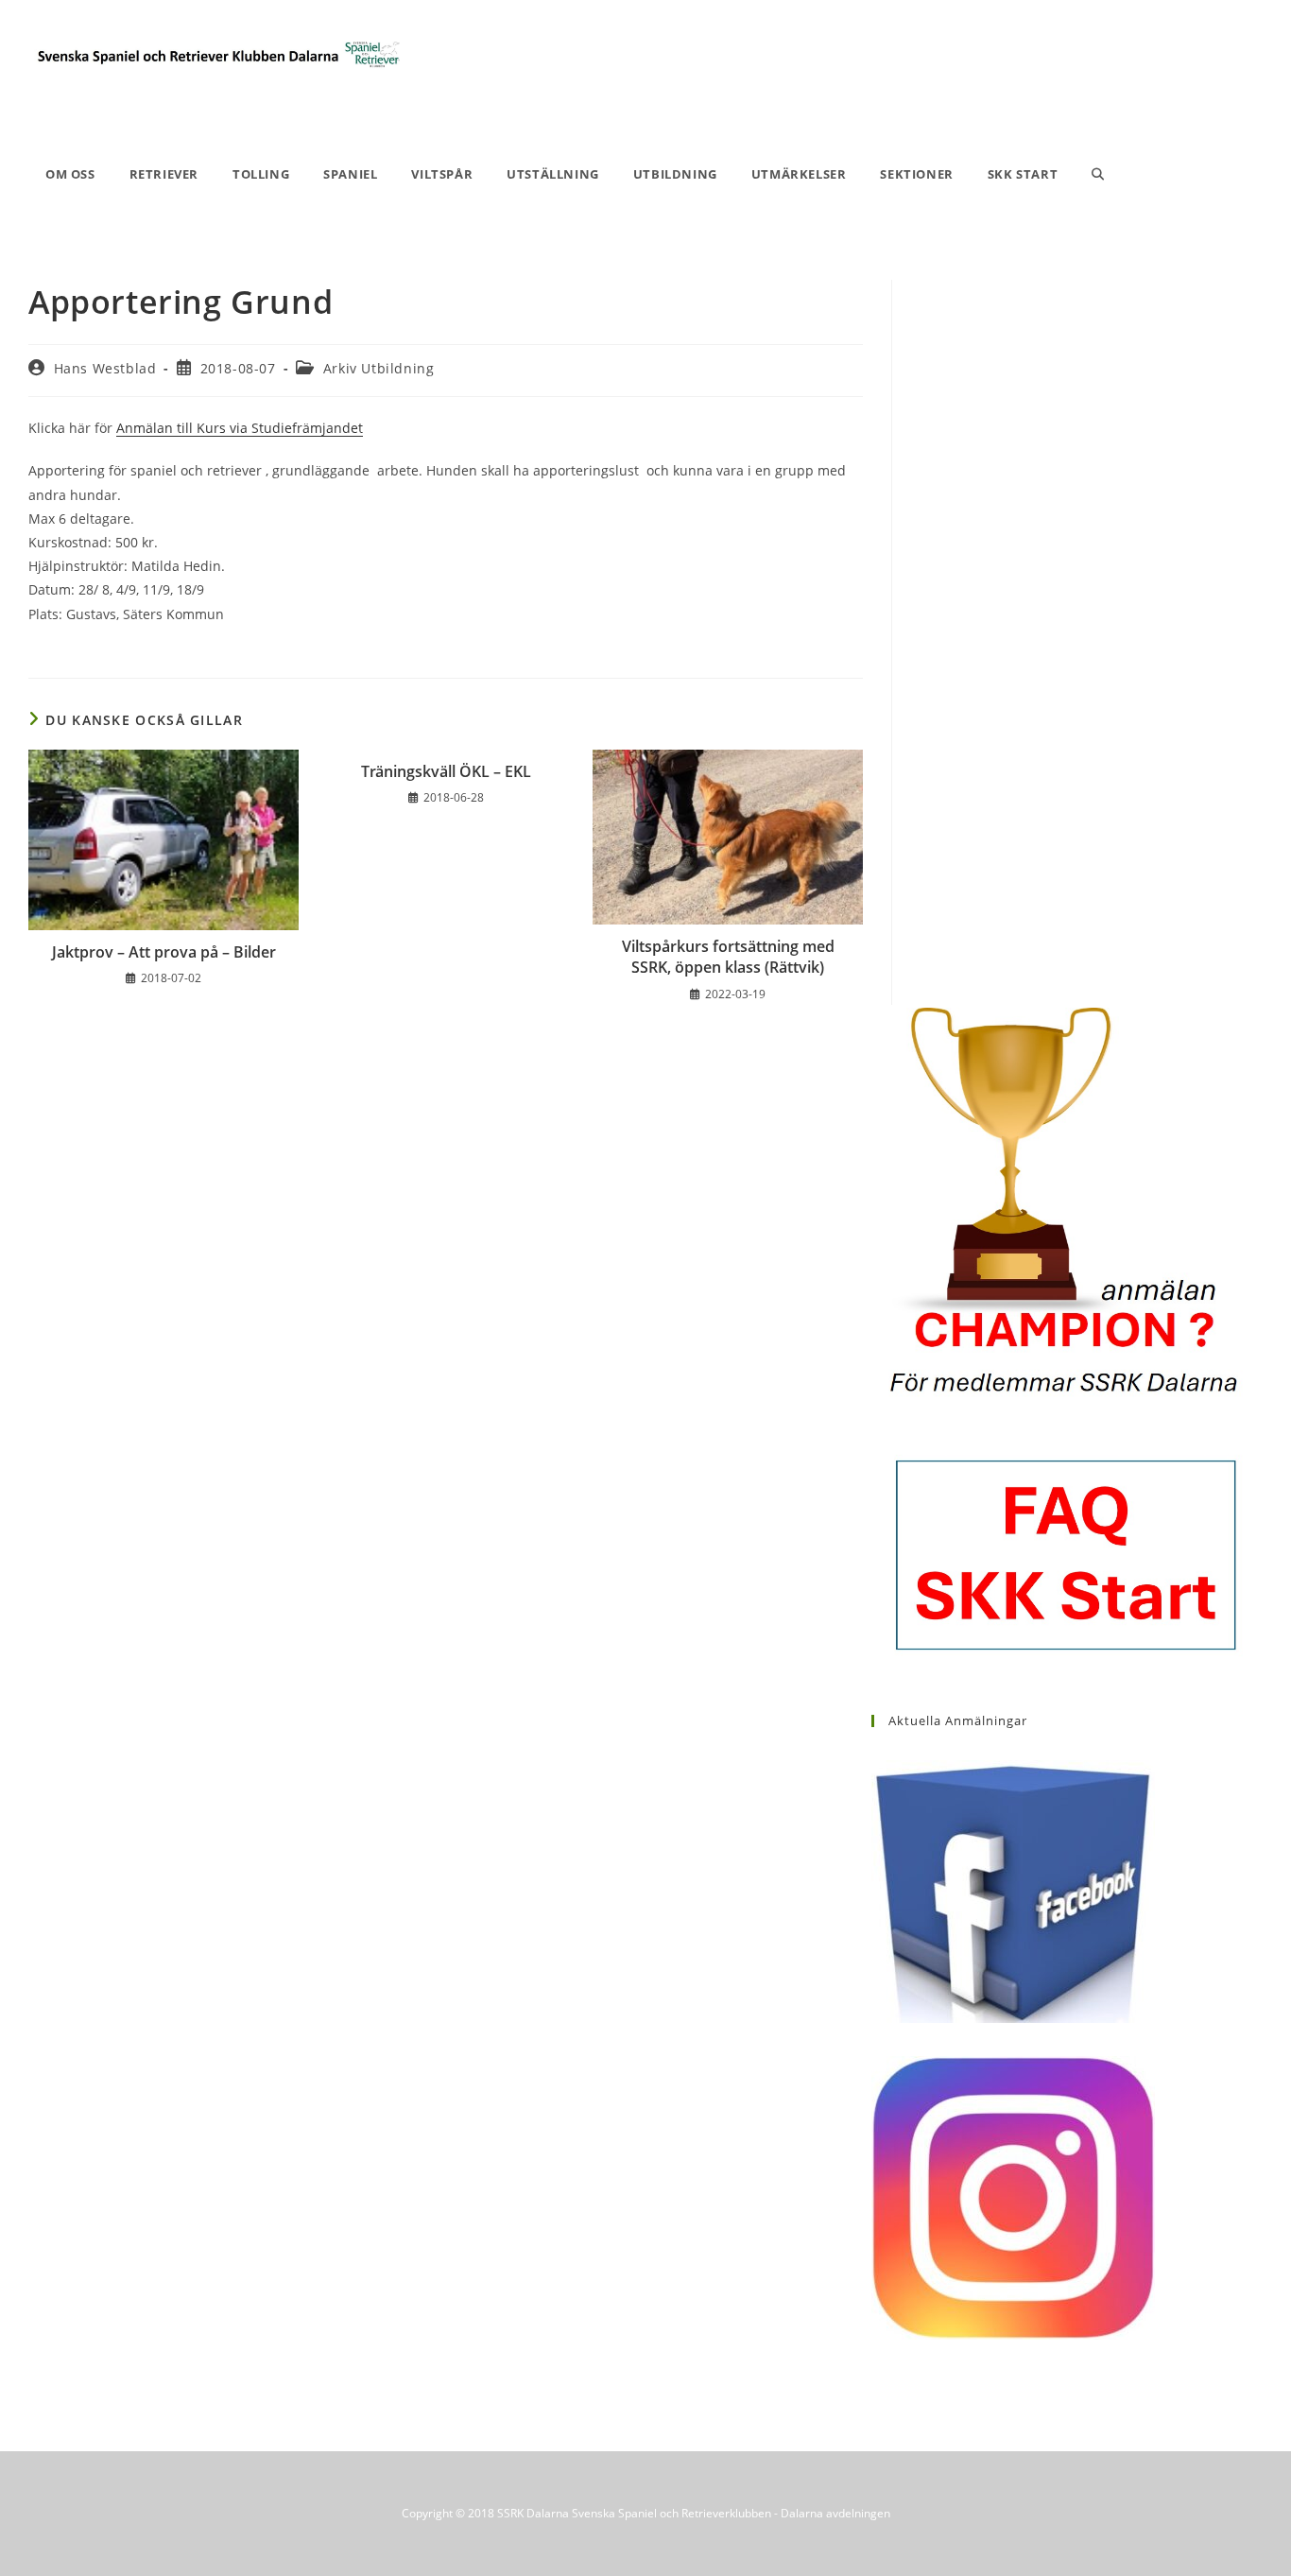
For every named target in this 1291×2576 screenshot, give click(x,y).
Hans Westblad (105, 368)
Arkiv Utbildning (379, 368)
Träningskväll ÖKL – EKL (446, 771)
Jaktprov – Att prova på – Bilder (164, 952)
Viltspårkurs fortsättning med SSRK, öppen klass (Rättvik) (728, 957)
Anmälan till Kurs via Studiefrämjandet (240, 428)
